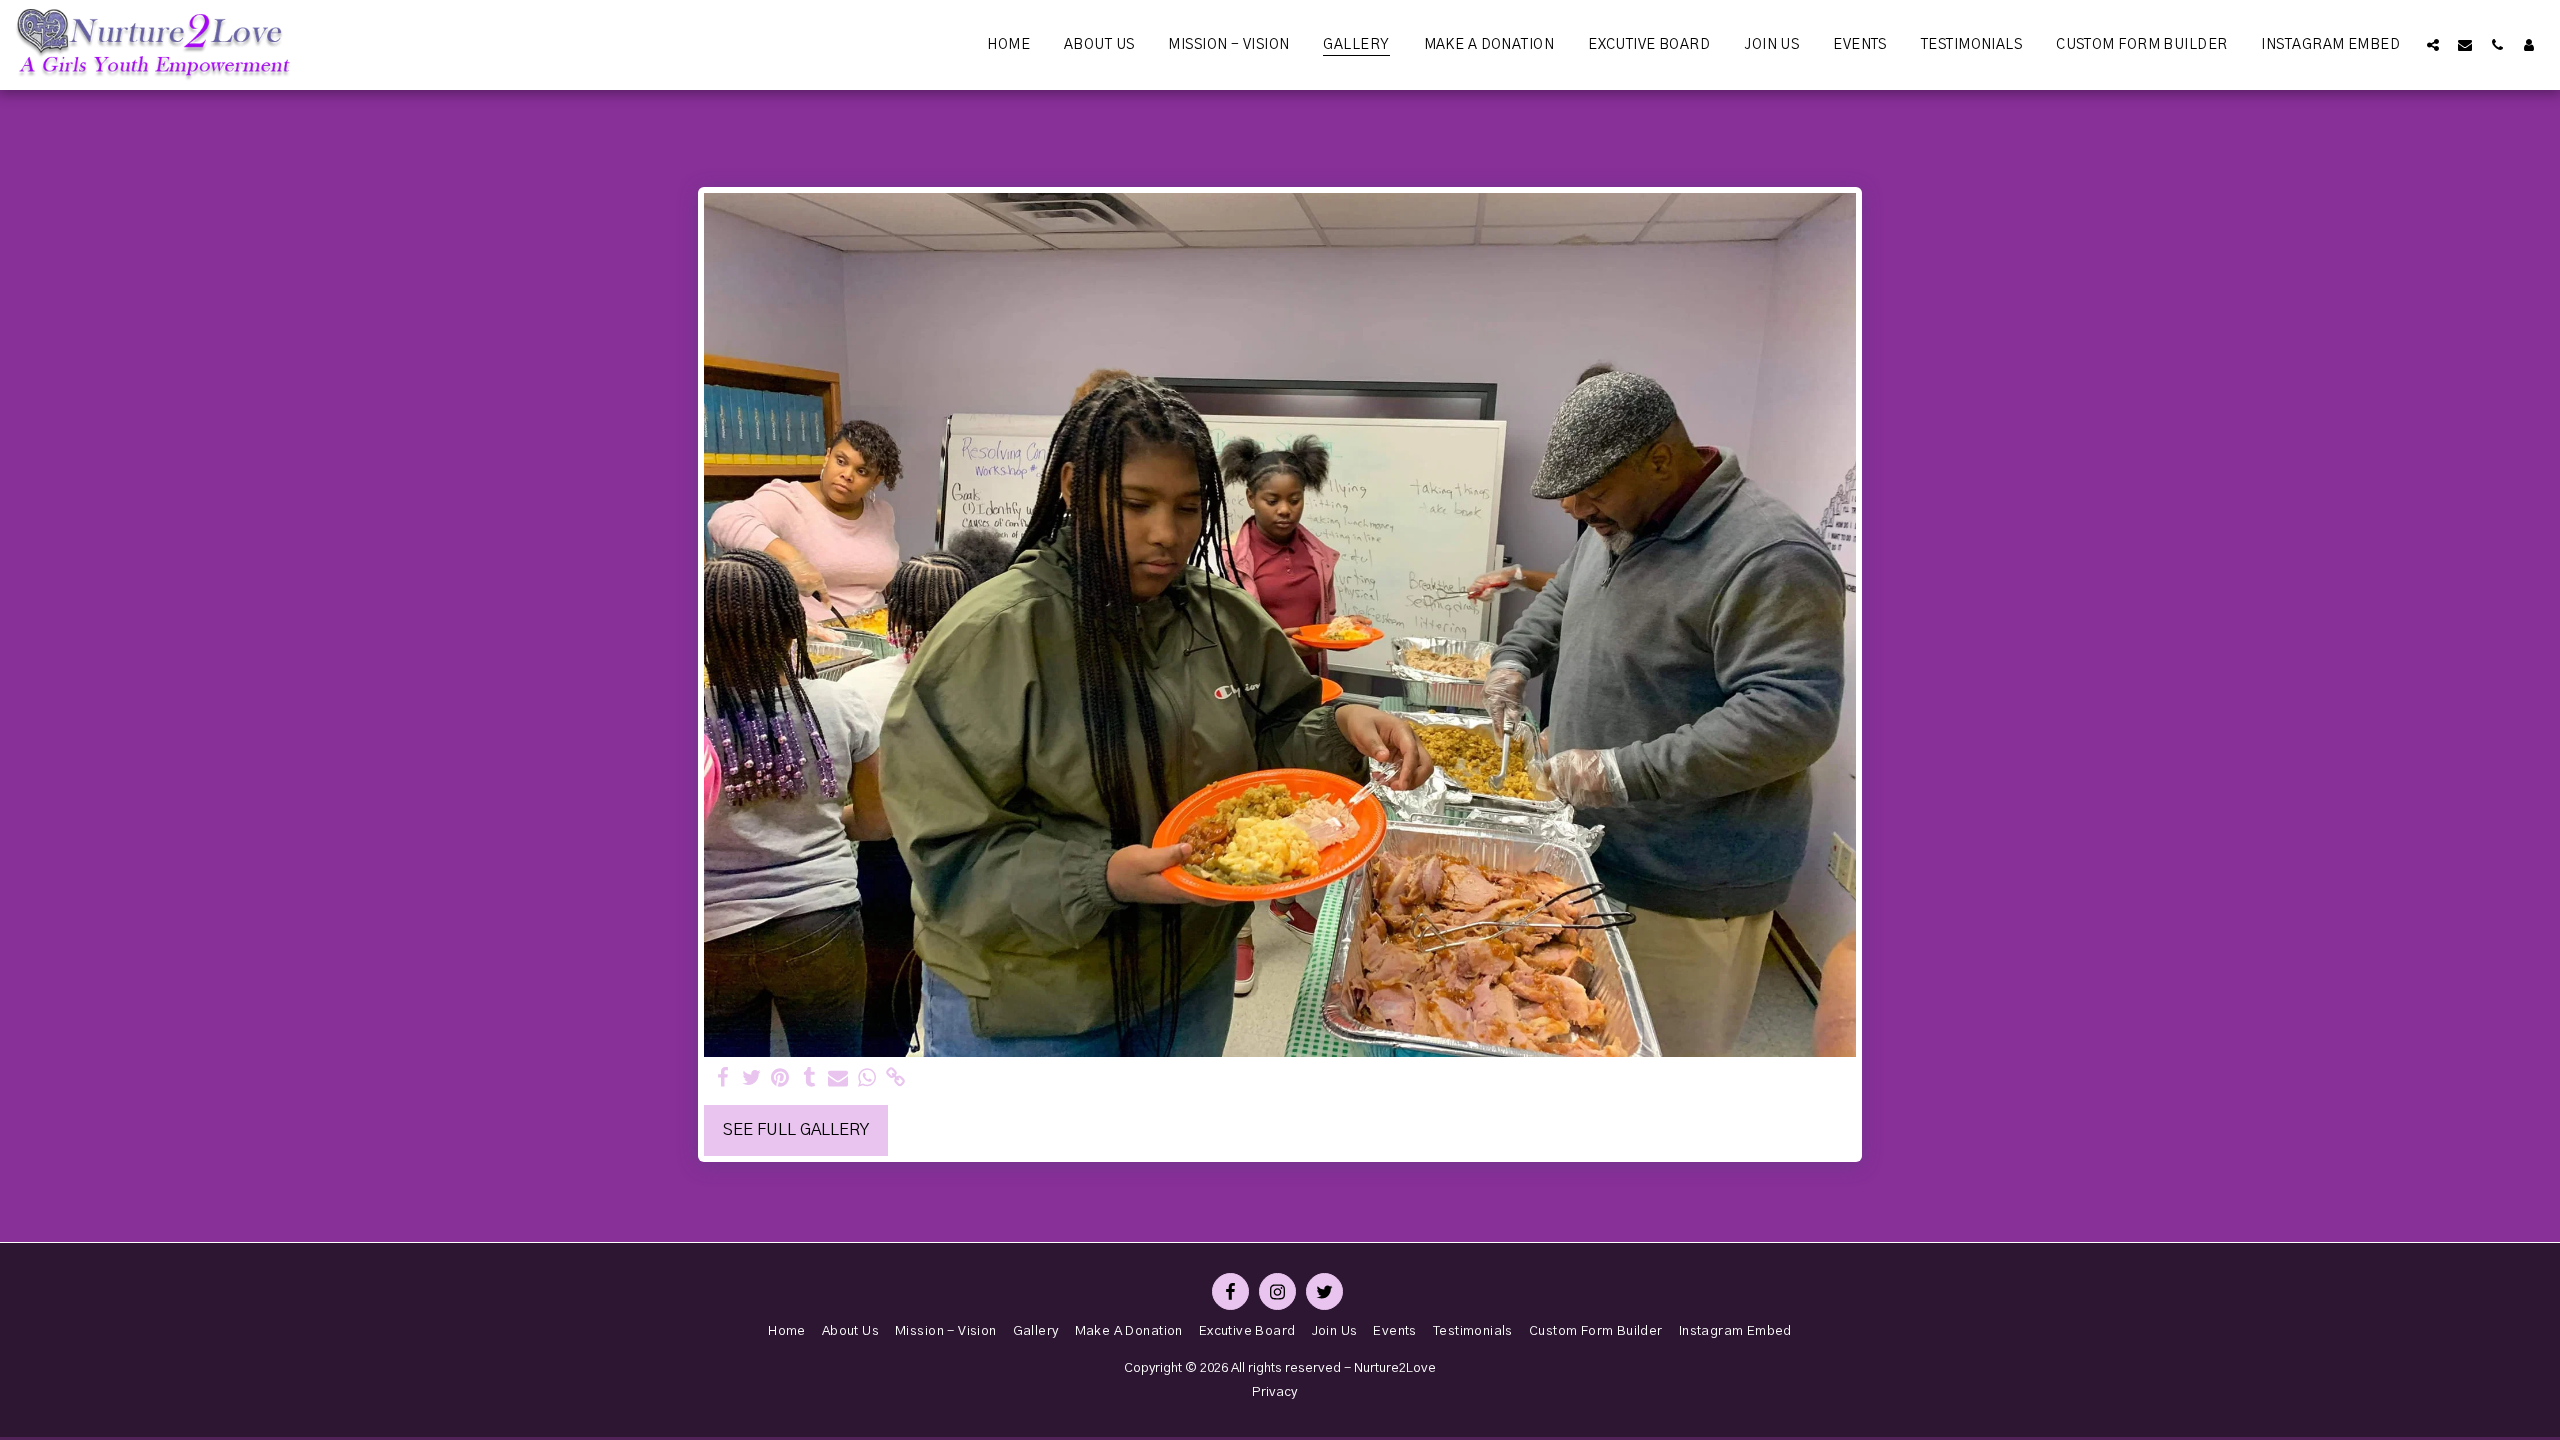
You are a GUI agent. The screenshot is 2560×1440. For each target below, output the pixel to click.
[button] (2433, 44)
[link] (896, 1078)
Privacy (1274, 1392)
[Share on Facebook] (722, 1078)
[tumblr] (809, 1078)
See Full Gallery (796, 1130)
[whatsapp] (867, 1078)
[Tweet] (751, 1078)
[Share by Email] (838, 1078)
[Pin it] (780, 1078)
